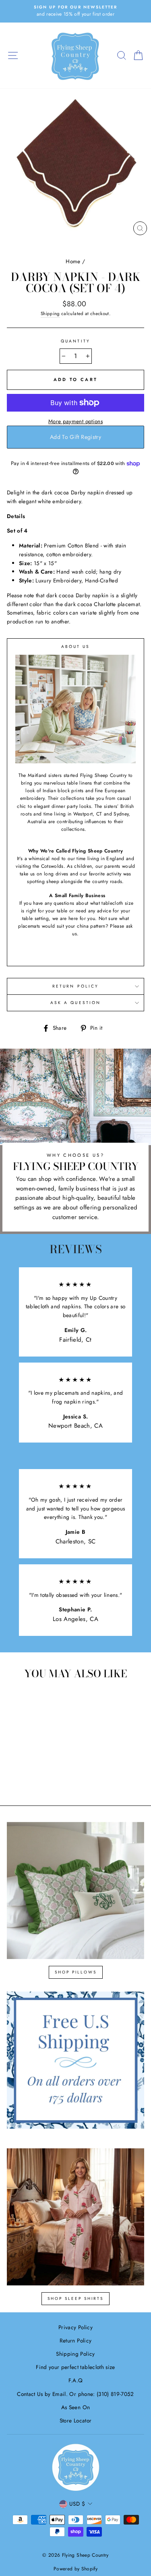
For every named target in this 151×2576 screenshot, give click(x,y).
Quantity (75, 341)
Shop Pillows (76, 1972)
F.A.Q (76, 2380)
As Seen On (75, 2407)
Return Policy (75, 986)
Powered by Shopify (75, 2569)
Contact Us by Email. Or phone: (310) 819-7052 (75, 2394)
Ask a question (75, 1003)
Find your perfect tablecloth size (75, 2367)
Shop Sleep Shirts (75, 2298)
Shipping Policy (75, 2354)
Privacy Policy (75, 2327)
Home (73, 261)
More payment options (75, 421)
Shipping (50, 314)
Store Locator (75, 2420)
